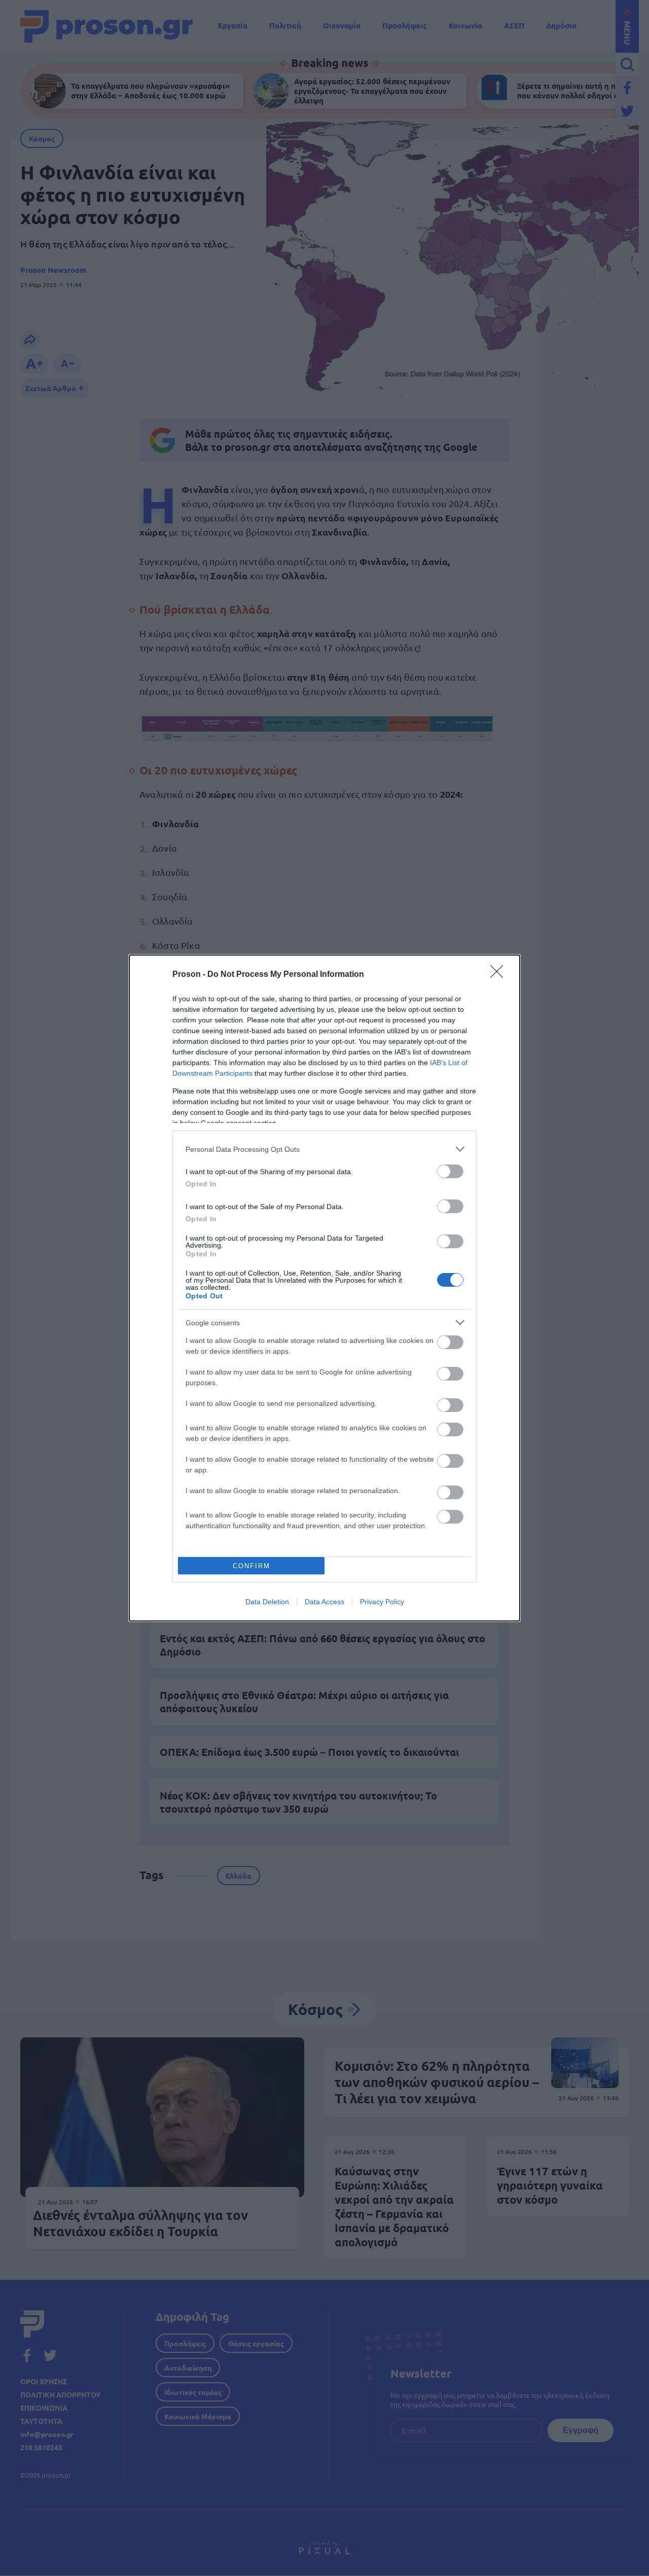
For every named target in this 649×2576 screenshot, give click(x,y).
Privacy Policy (382, 1602)
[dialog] (324, 1288)
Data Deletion (267, 1602)
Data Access (324, 1602)
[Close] (500, 975)
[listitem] (324, 1149)
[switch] (450, 1171)
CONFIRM (251, 1566)
